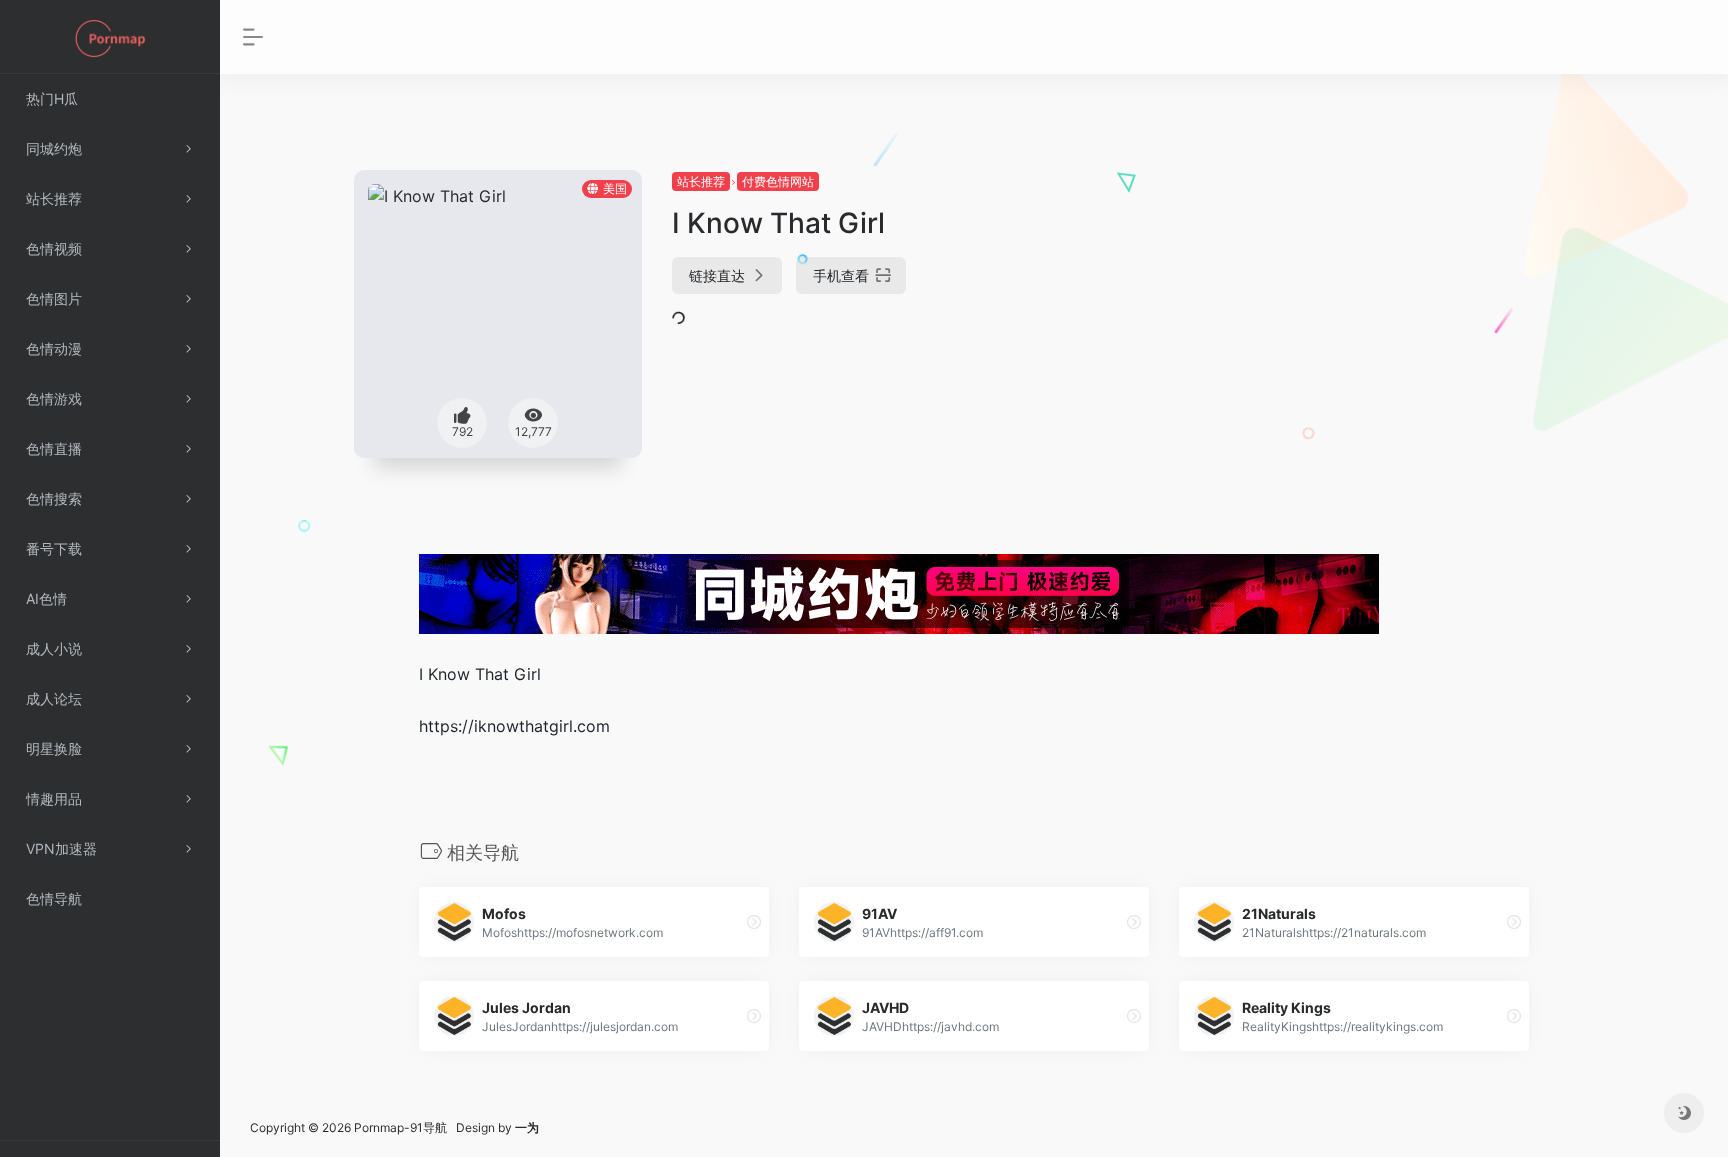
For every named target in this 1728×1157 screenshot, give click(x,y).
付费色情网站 (778, 181)
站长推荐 (701, 181)
